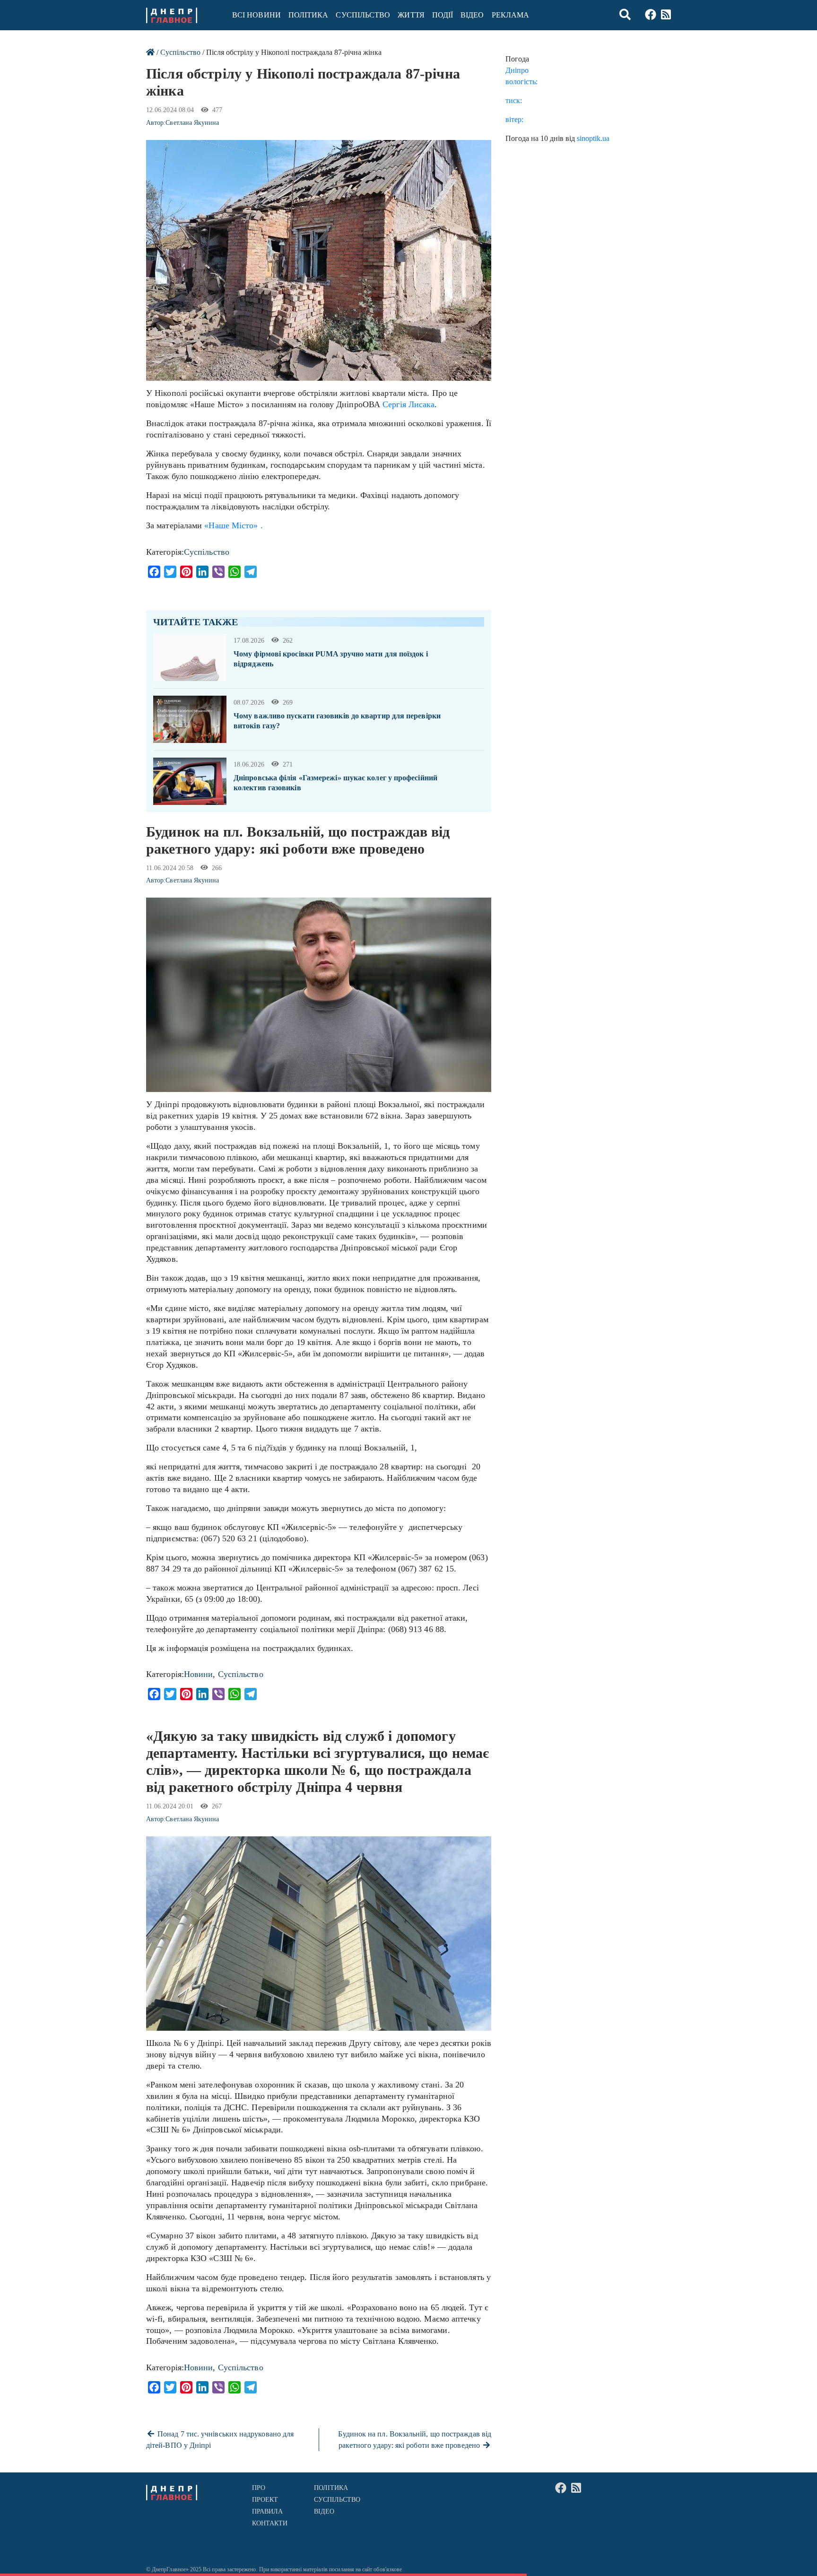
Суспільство (363, 15)
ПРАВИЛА (268, 2511)
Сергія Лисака (408, 404)
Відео (472, 15)
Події (443, 15)
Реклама (511, 15)
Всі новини (256, 15)
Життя (411, 15)
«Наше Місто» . (233, 525)
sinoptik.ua (593, 138)
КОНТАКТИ (270, 2523)
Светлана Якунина (192, 123)
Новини (199, 1674)
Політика (309, 15)
